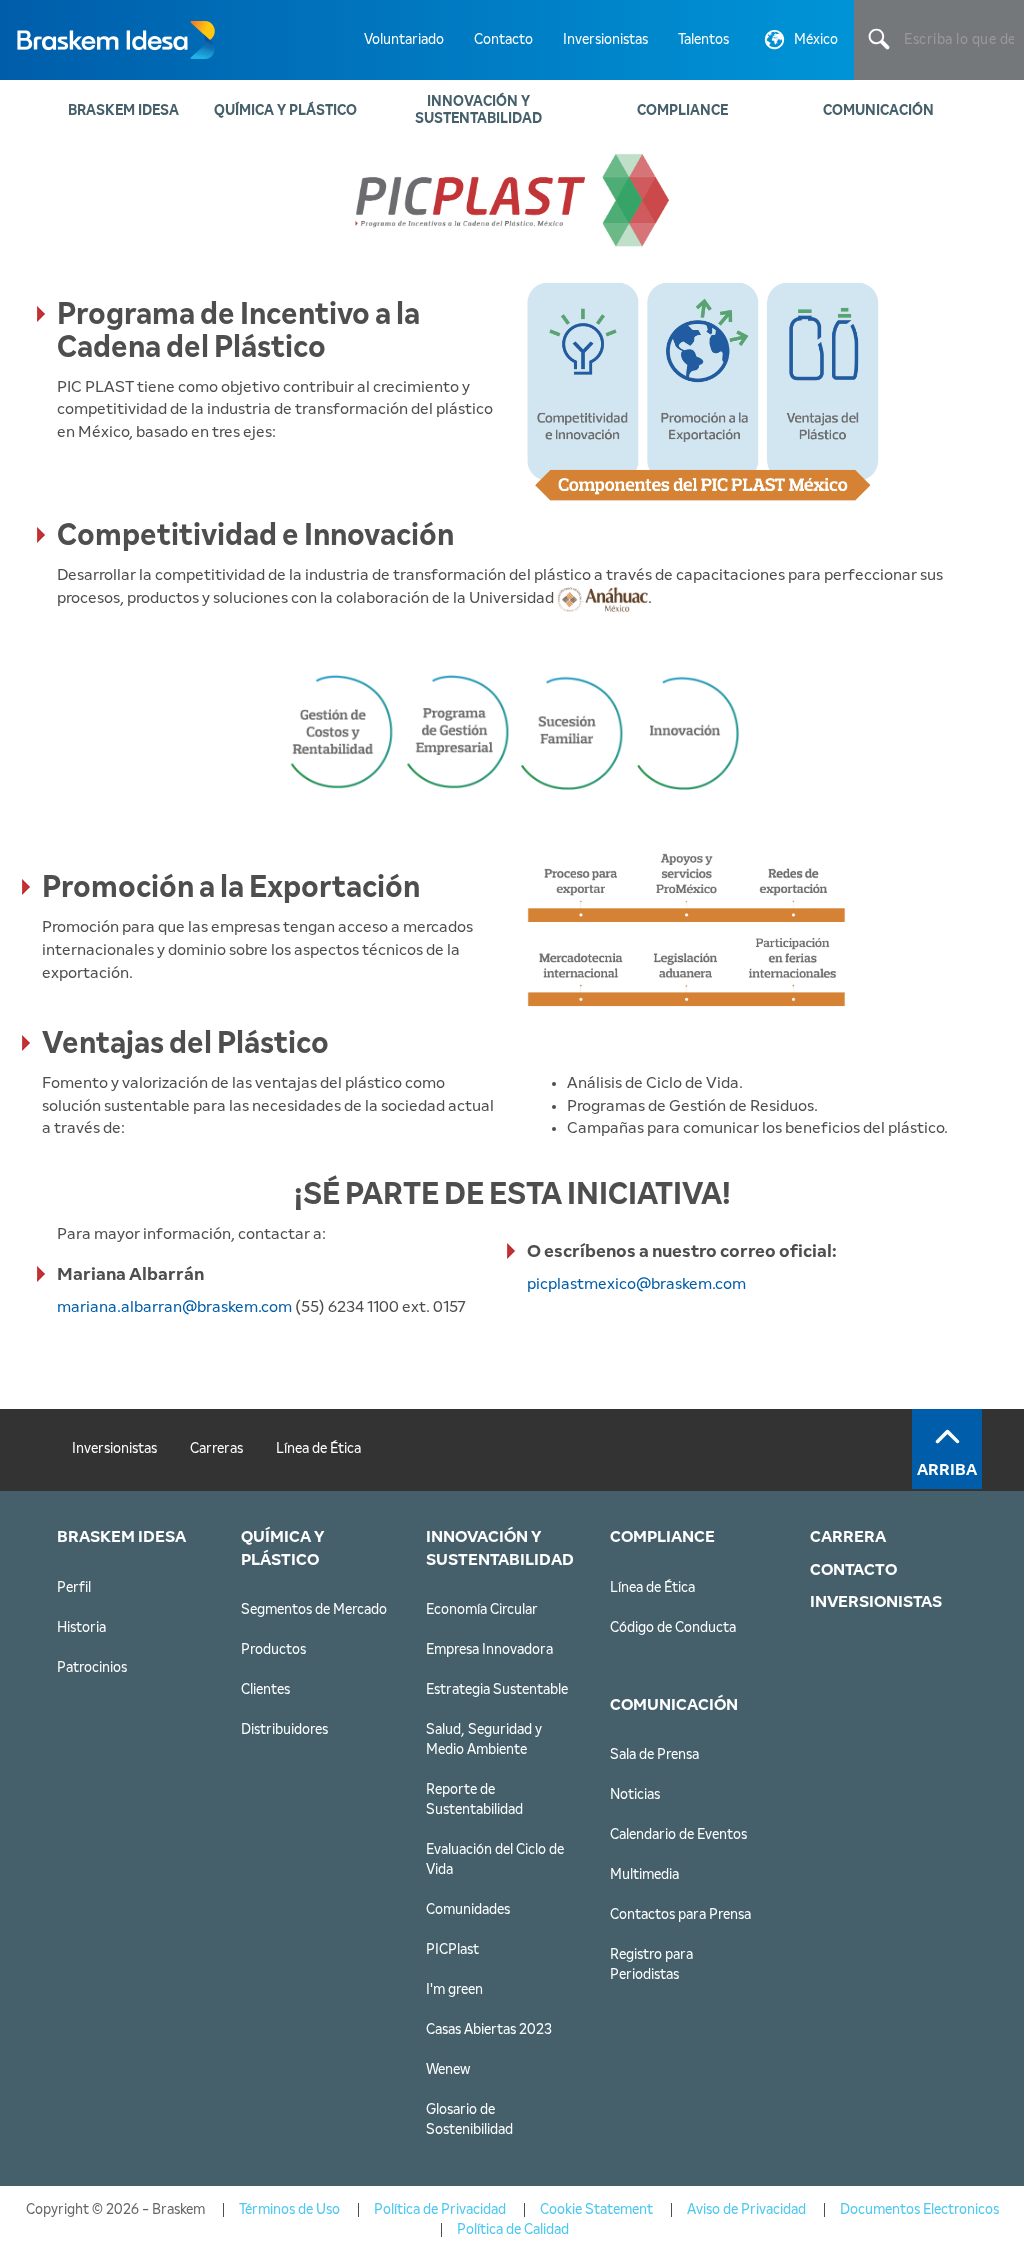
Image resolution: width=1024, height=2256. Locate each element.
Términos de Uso (289, 2210)
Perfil (74, 1588)
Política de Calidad (513, 2230)
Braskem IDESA (123, 111)
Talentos (703, 40)
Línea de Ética (318, 1449)
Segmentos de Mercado (314, 1610)
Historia (81, 1628)
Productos (273, 1650)
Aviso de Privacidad (746, 2210)
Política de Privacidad (440, 2210)
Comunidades (468, 1910)
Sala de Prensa (654, 1755)
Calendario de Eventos (678, 1835)
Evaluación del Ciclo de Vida (495, 1860)
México (816, 40)
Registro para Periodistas (651, 1965)
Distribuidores (284, 1730)
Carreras (216, 1449)
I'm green (454, 1990)
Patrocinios (92, 1668)
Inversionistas (605, 40)
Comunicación (878, 111)
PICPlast (452, 1950)
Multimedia (644, 1875)
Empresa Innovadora (489, 1650)
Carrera (848, 1537)
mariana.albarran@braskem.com (176, 1307)
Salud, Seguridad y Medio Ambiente (484, 1740)
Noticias (635, 1795)
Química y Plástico (285, 111)
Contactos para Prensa (680, 1915)
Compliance (682, 111)
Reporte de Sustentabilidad (474, 1800)
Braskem (115, 40)
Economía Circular (482, 1610)
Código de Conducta (673, 1628)
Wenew (448, 2070)
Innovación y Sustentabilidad (478, 110)
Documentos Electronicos (919, 2210)
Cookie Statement (596, 2210)
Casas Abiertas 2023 (489, 2030)
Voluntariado (404, 40)
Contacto (503, 40)
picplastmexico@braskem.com (636, 1284)
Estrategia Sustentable (497, 1690)
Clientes (265, 1690)
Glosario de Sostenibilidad (469, 2120)
